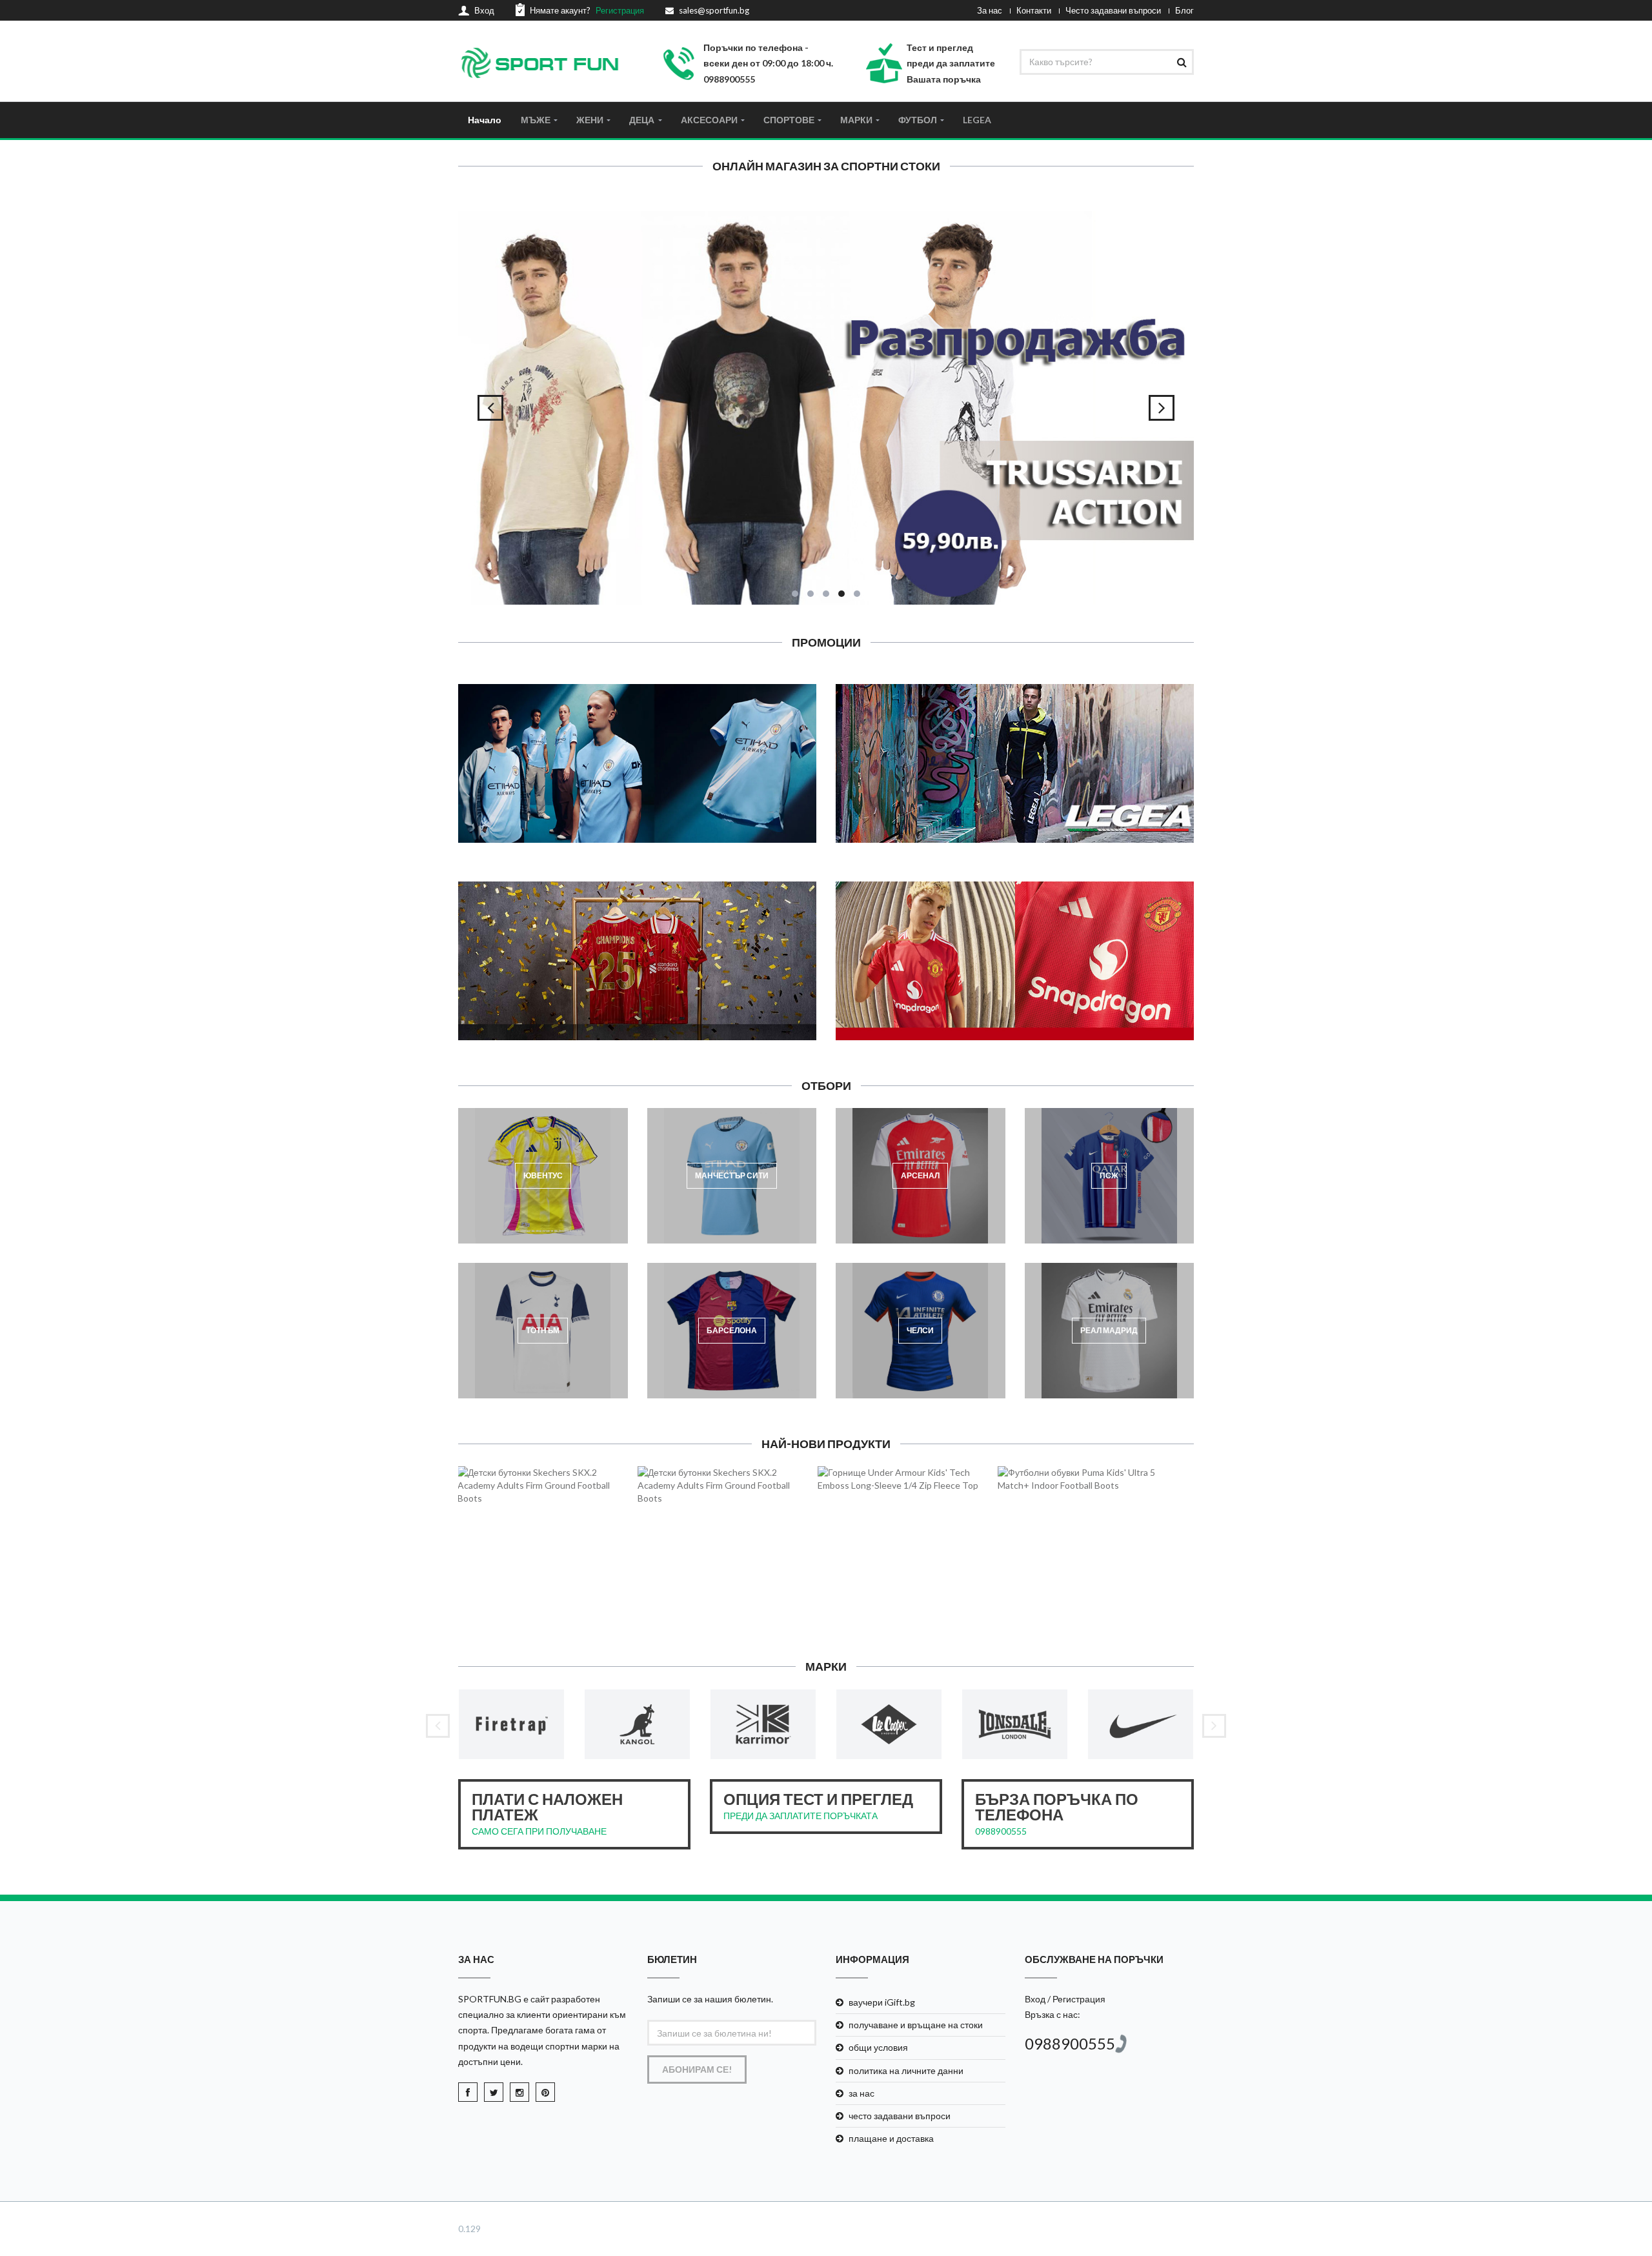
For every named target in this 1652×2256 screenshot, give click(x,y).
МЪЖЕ (536, 120)
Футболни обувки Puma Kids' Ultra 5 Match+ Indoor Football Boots (1085, 1515)
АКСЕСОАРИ (709, 120)
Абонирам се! (697, 2069)
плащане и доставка (891, 2138)
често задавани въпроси (900, 2116)
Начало (485, 120)
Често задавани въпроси (1113, 10)
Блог (1184, 10)
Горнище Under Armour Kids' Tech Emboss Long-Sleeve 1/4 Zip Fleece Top (905, 1515)
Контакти (1034, 10)
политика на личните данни (906, 2070)
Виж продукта (552, 1560)
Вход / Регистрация (1065, 1999)
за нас (861, 2093)
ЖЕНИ (590, 120)
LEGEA (977, 120)
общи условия (878, 2047)
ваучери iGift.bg (882, 2002)
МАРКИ (856, 120)
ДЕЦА (642, 120)
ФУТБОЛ (918, 120)
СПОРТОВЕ (789, 120)
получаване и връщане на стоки (916, 2025)
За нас (990, 10)
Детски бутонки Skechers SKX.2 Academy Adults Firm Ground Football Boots (545, 1515)
